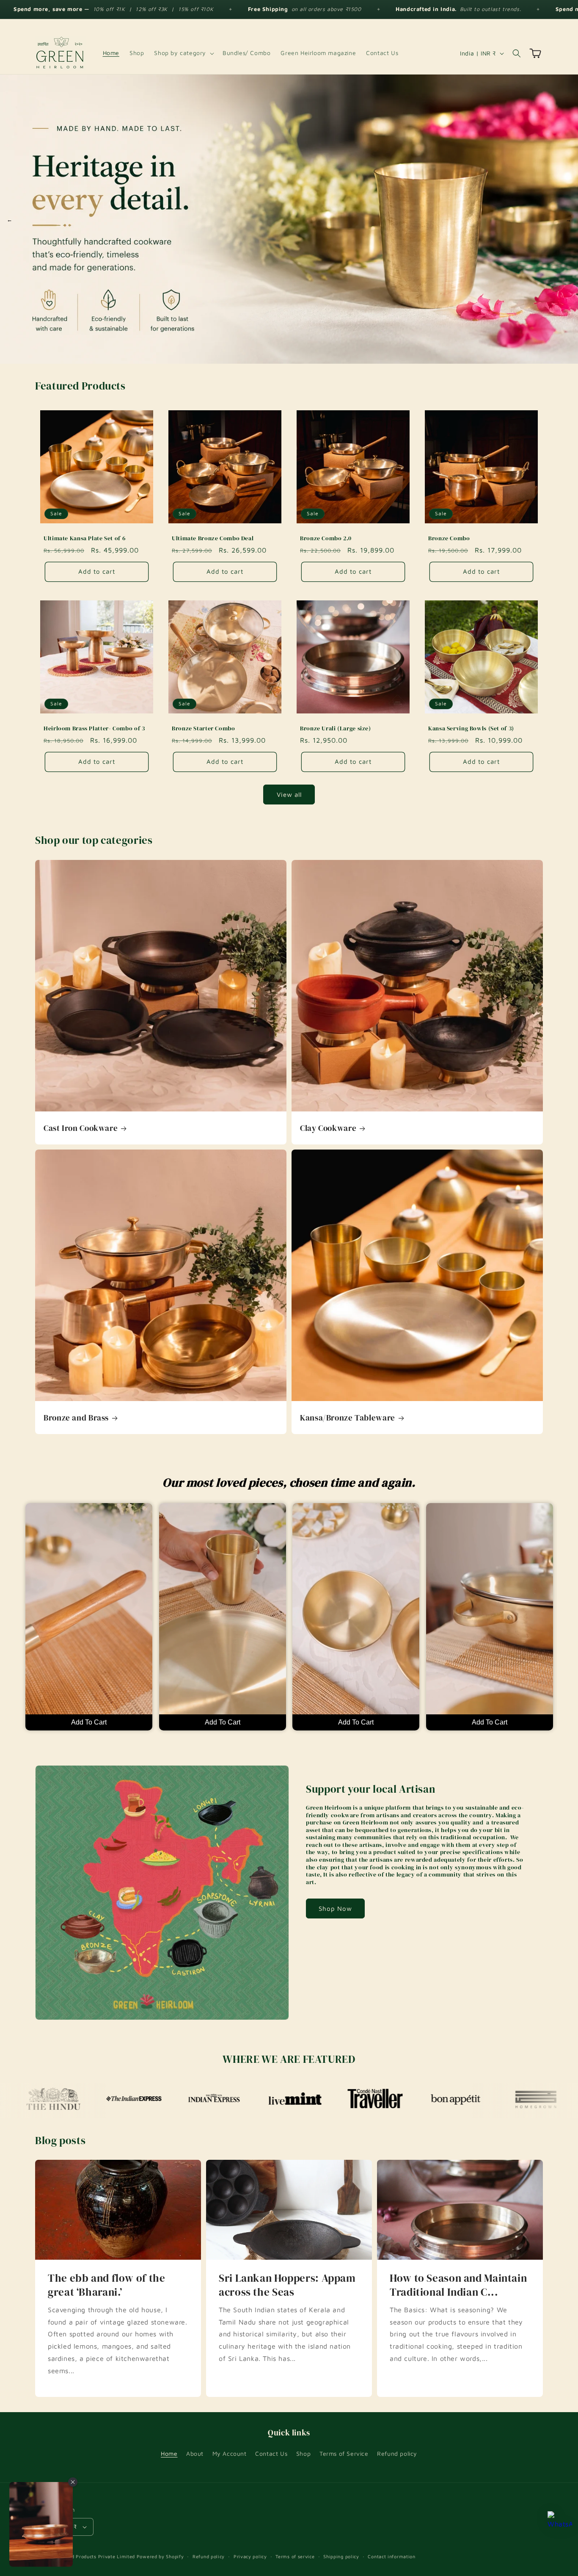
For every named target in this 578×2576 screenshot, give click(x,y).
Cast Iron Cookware (81, 1128)
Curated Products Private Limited (95, 2556)
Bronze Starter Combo (204, 729)
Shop (303, 2453)
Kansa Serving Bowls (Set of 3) (471, 729)
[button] (183, 53)
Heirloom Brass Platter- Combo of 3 (94, 729)
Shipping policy (341, 2556)
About (195, 2453)
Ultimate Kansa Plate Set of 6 (84, 539)
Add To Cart (89, 1722)
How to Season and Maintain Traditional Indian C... (458, 2285)
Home (169, 2453)
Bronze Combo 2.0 (326, 539)
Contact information (391, 2556)
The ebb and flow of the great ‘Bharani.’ (107, 2285)
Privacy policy (250, 2556)
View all (289, 795)
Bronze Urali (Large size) (336, 729)
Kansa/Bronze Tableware (348, 1418)
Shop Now (335, 1909)
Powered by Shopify (160, 2556)
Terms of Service (344, 2453)
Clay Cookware (328, 1128)
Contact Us (271, 2453)
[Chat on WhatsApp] (560, 2523)
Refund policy (397, 2453)
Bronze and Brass (76, 1418)
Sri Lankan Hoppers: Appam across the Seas (287, 2285)
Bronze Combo (449, 539)
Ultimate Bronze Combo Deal (213, 539)
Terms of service (295, 2556)
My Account (230, 2453)
